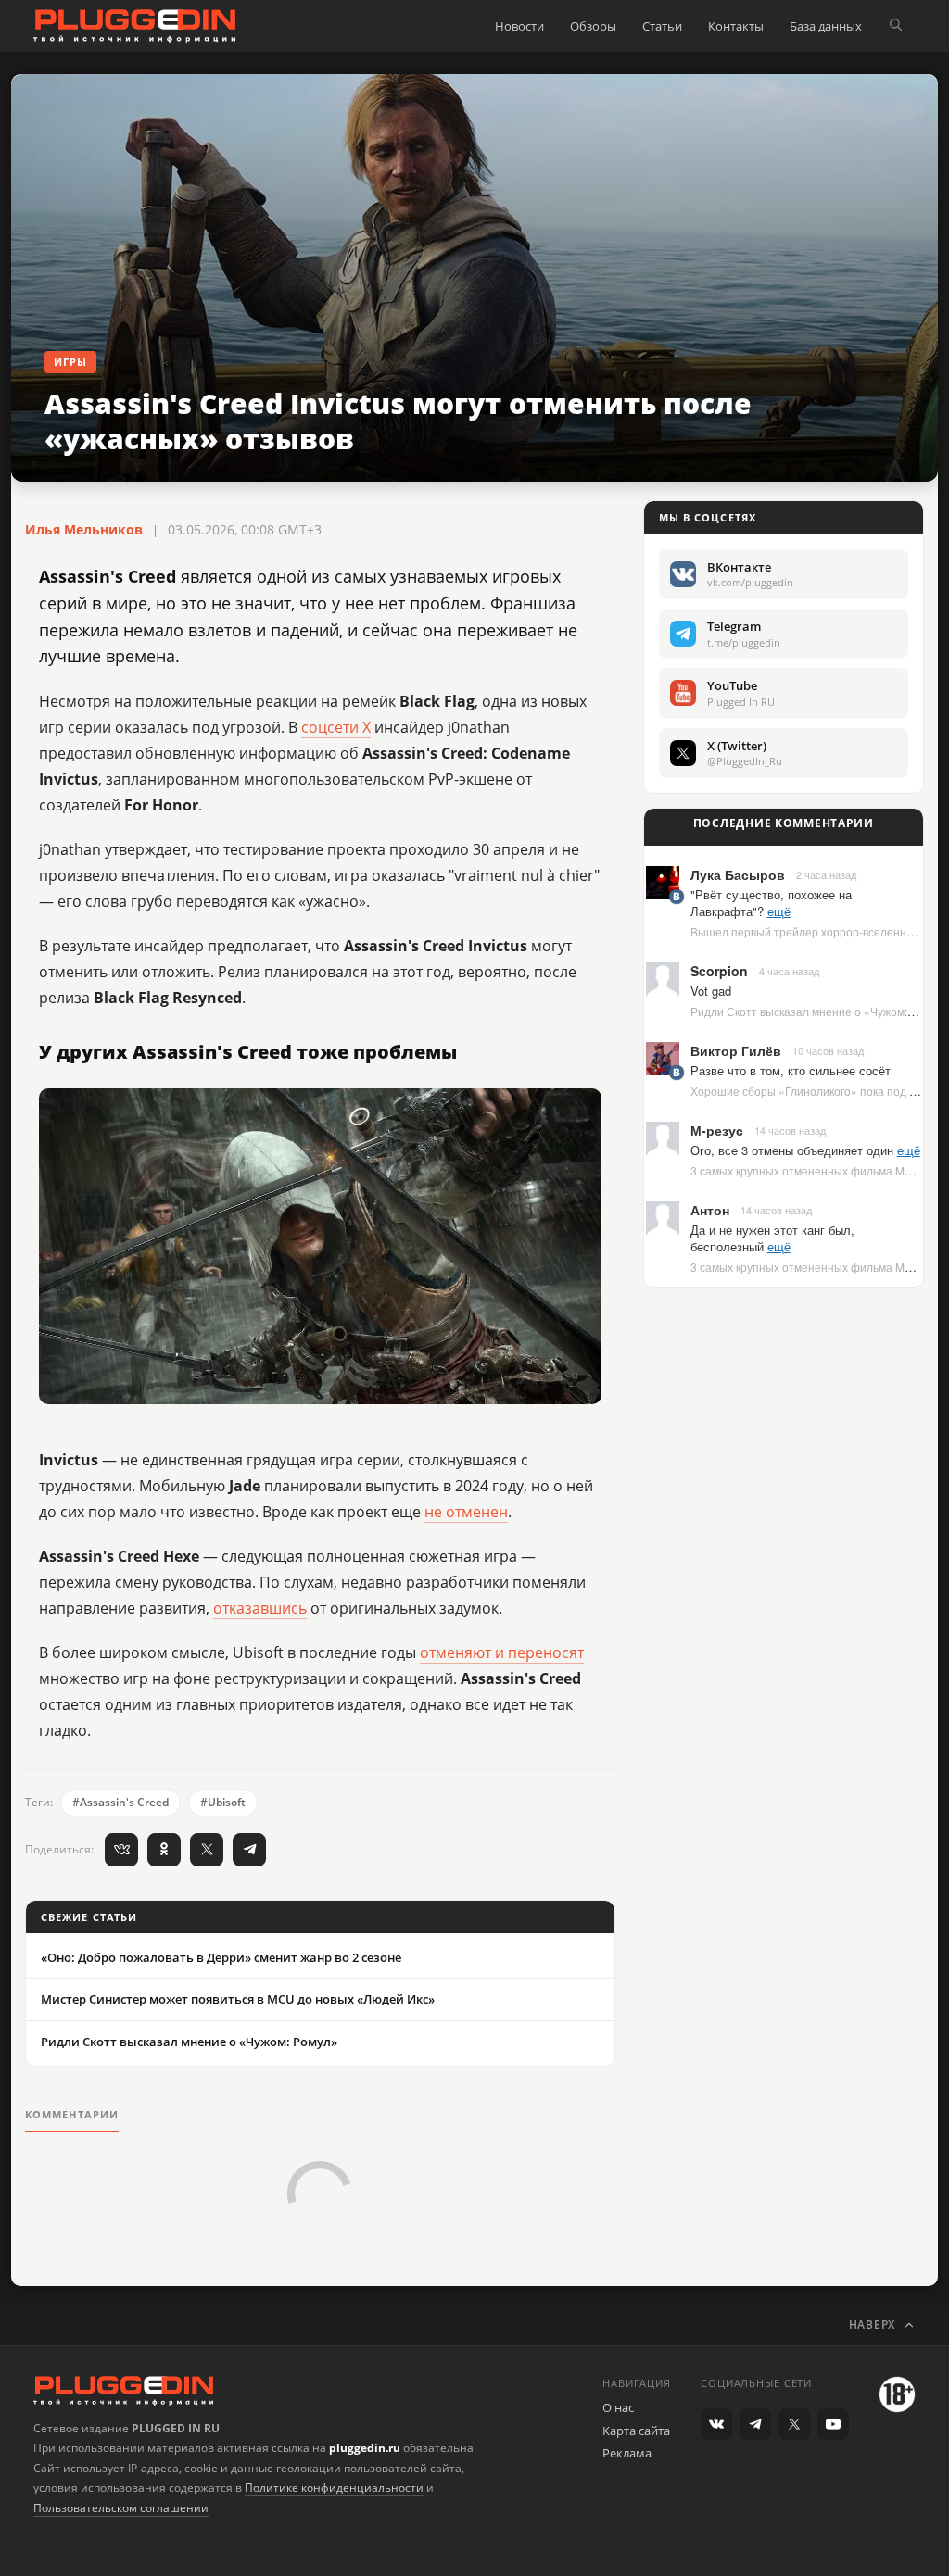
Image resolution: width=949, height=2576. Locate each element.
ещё (779, 911)
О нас (618, 2407)
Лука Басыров (738, 874)
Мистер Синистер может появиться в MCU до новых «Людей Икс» (238, 1999)
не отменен (466, 1512)
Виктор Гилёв (736, 1050)
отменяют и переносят (502, 1652)
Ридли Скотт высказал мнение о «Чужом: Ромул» (189, 2042)
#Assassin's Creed (120, 1802)
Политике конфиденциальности (334, 2488)
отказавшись (260, 1608)
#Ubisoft (223, 1802)
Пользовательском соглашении (121, 2508)
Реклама (627, 2453)
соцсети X (336, 727)
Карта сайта (636, 2431)
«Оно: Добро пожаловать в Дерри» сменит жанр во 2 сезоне (221, 1957)
